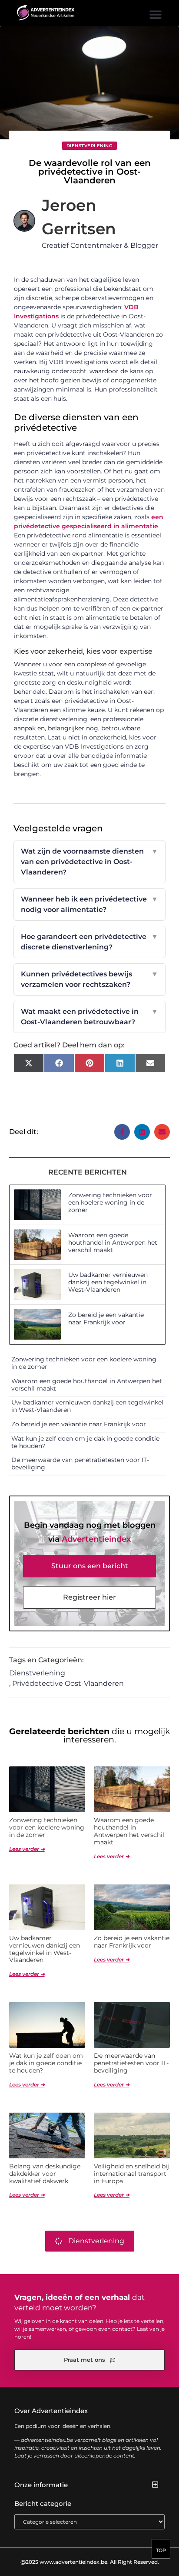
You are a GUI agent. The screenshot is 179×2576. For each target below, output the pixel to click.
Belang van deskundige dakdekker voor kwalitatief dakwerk (45, 2174)
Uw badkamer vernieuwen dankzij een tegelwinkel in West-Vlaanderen (108, 1282)
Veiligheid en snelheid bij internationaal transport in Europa (131, 2174)
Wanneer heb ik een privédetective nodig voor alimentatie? (90, 904)
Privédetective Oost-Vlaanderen (68, 1683)
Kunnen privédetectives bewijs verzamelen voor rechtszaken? (90, 979)
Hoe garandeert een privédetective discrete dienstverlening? (90, 942)
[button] (156, 14)
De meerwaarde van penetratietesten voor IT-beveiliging (80, 1464)
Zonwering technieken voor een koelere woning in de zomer (110, 1202)
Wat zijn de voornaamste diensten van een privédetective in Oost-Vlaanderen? (90, 862)
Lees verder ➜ (27, 1849)
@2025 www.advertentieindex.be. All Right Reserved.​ (90, 2562)
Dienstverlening (90, 146)
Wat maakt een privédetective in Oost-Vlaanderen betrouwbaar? (90, 1017)
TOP (161, 2550)
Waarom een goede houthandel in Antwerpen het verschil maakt (113, 1242)
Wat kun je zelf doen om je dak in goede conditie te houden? (85, 1442)
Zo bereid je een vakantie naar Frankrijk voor (106, 1318)
